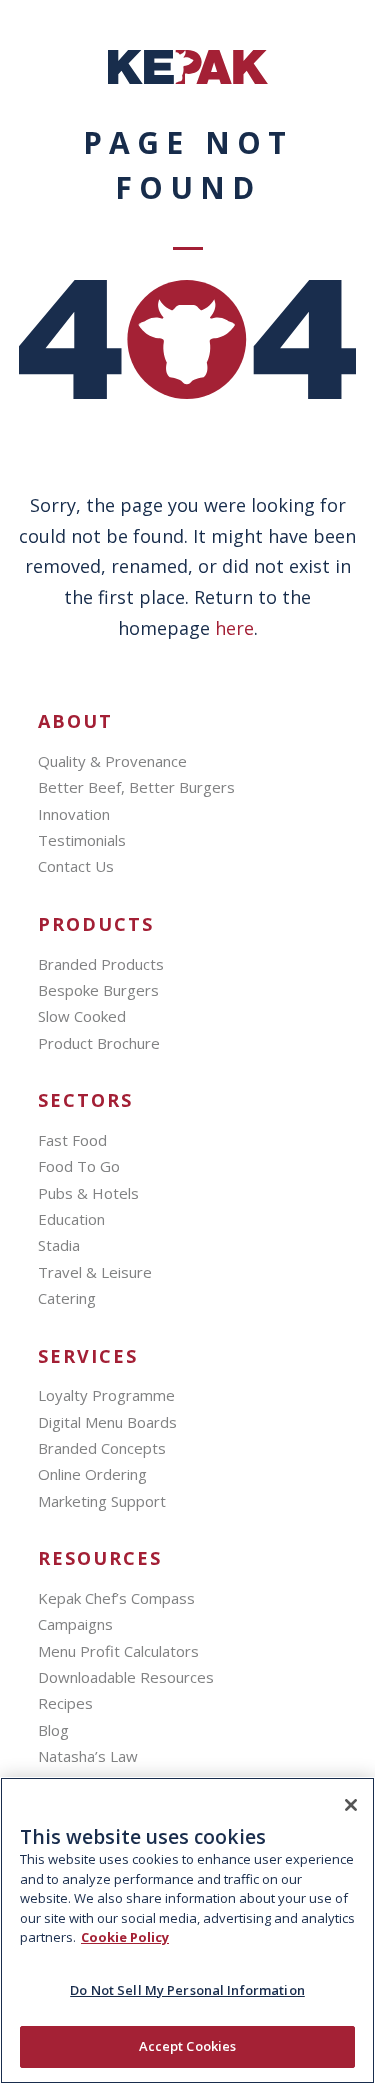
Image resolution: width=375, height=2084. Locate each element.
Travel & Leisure (95, 1272)
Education (71, 1219)
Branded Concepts (102, 1448)
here (234, 628)
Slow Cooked (82, 1016)
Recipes (65, 1703)
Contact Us (76, 866)
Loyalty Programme (106, 1395)
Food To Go (79, 1166)
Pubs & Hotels (88, 1193)
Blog (53, 1730)
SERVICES (88, 1356)
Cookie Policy (125, 1937)
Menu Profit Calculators (118, 1651)
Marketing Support (102, 1501)
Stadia (59, 1245)
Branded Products (101, 964)
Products (96, 924)
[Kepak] (188, 78)
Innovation (74, 814)
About (75, 721)
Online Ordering (92, 1474)
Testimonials (82, 840)
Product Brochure (99, 1043)
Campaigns (75, 1624)
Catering (67, 1298)
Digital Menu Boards (107, 1422)
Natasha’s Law (88, 1756)
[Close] (351, 1805)
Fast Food (72, 1140)
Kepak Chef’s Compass (116, 1598)
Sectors (85, 1100)
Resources (100, 1558)
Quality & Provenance (112, 761)
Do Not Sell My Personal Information (187, 1990)
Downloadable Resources (126, 1677)
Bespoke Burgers (98, 990)
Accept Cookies (188, 2046)
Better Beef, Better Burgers (136, 787)
